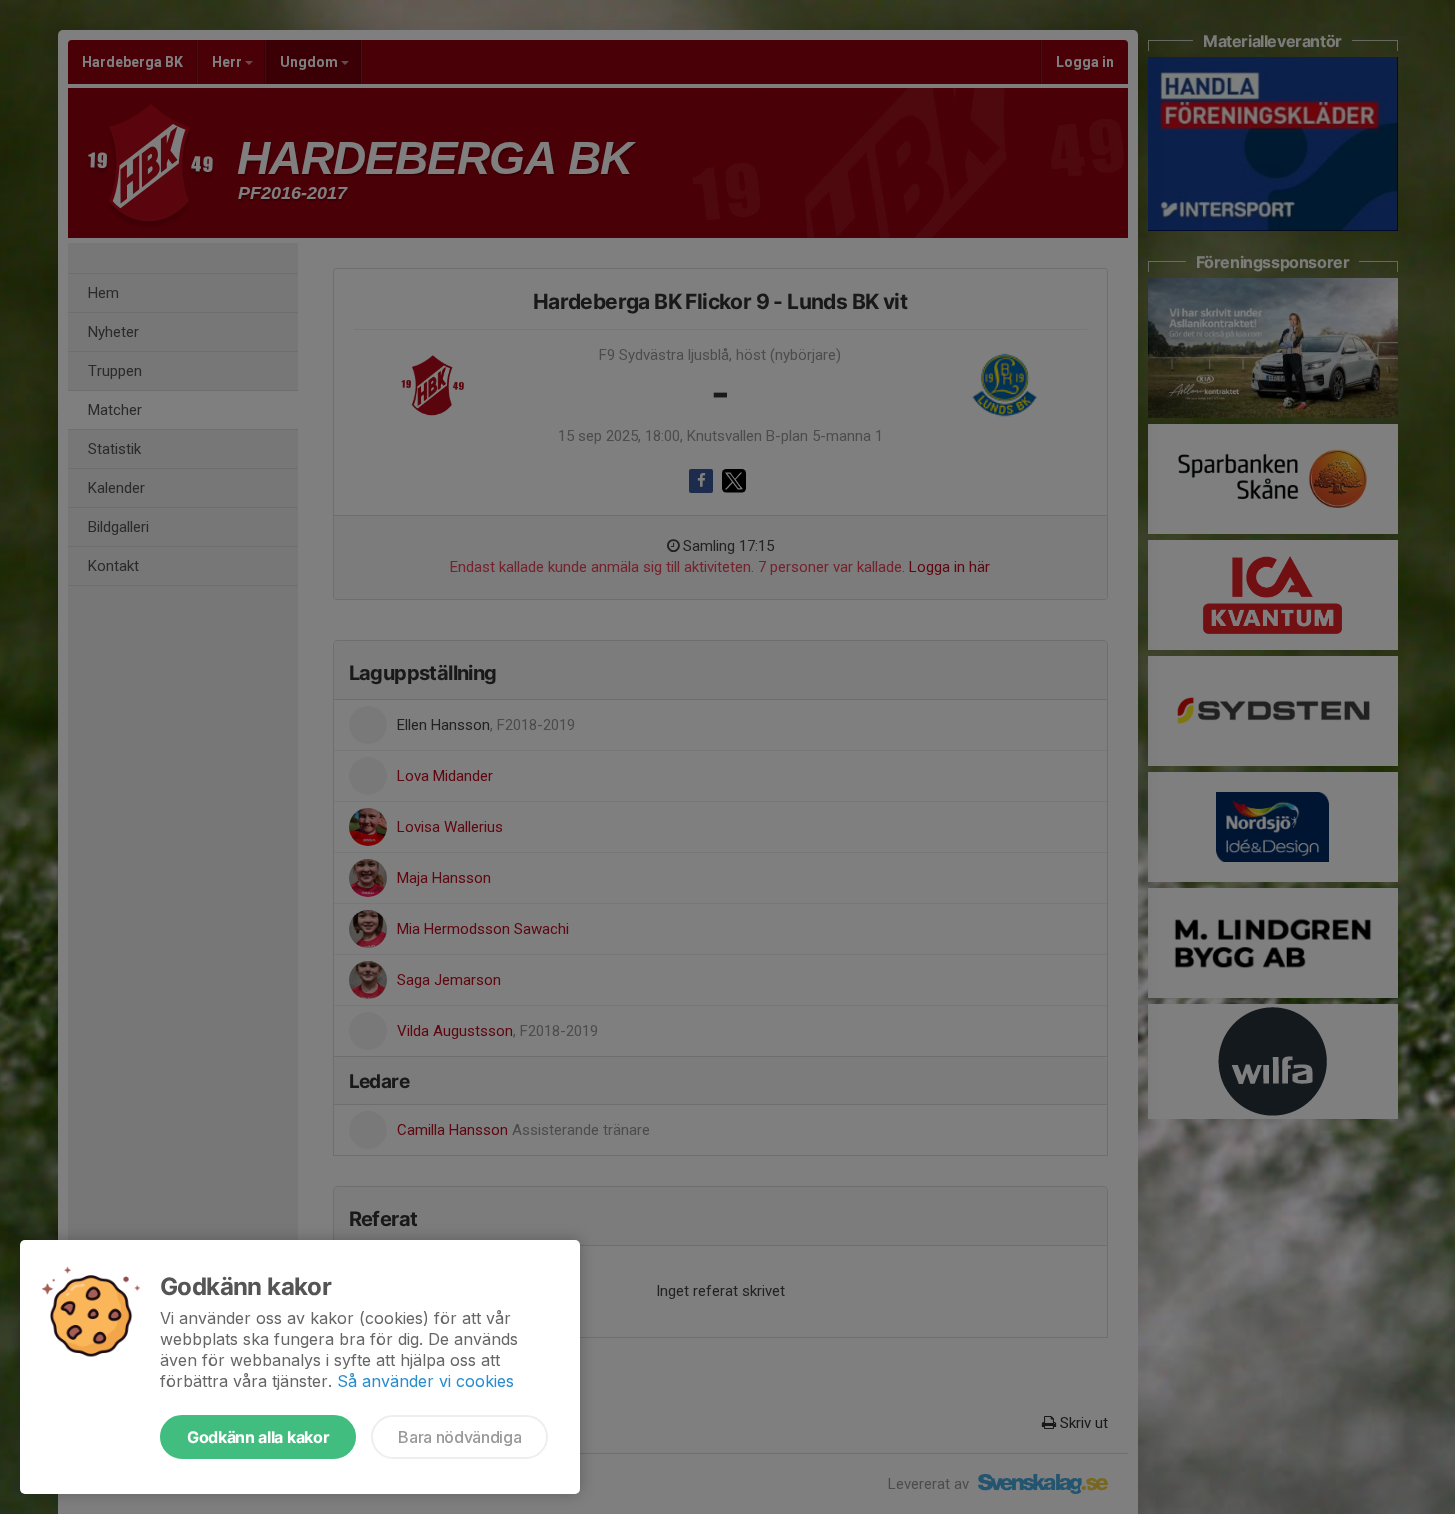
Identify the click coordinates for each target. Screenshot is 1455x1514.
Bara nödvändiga (459, 1437)
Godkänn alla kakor (258, 1437)
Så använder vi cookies (425, 1381)
